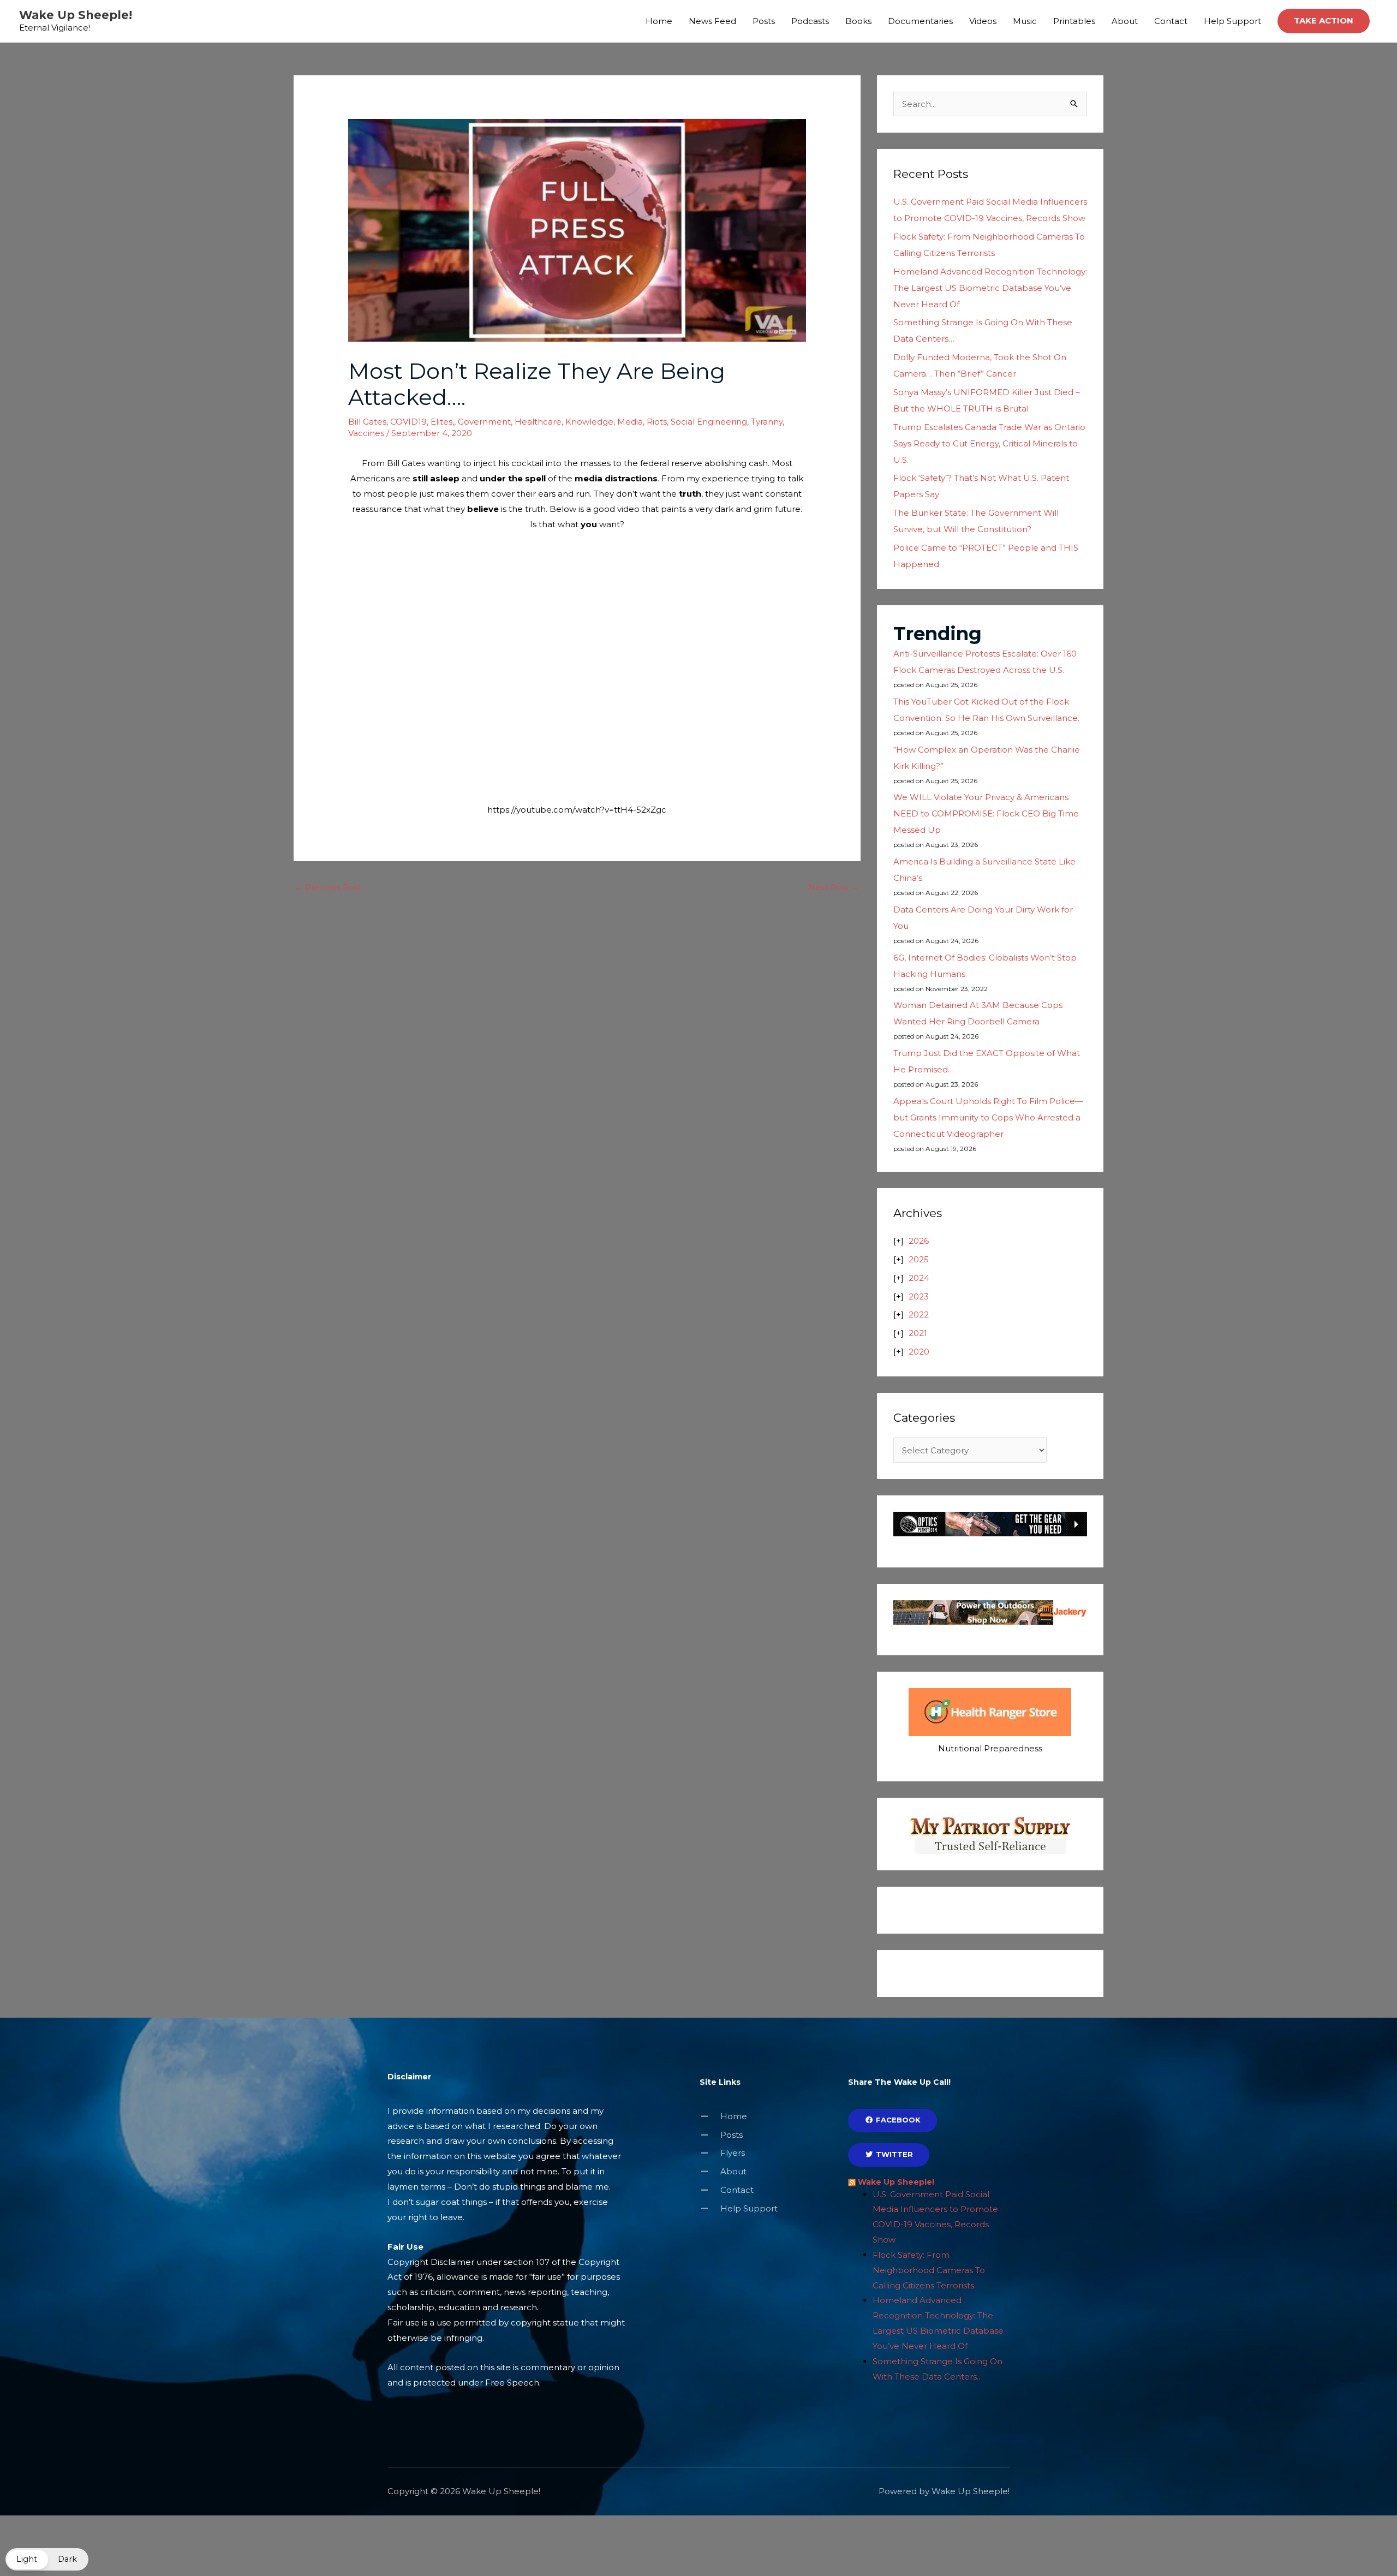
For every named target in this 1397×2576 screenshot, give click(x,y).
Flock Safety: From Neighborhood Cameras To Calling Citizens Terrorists (929, 2270)
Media (630, 422)
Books (858, 21)
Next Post (834, 887)
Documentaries (920, 21)
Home (659, 21)
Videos (983, 21)
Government (484, 422)
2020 (919, 1352)
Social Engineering (709, 422)
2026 (919, 1241)
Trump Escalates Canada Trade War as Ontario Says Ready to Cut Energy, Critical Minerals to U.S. (989, 443)
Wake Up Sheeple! (76, 15)
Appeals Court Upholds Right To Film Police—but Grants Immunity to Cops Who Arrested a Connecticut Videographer (988, 1117)
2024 (919, 1278)
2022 (919, 1314)
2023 (919, 1296)
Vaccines (366, 433)
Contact (1171, 21)
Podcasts (810, 21)
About (1125, 21)
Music (1025, 21)
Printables (1074, 21)
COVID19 (408, 422)
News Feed (712, 21)
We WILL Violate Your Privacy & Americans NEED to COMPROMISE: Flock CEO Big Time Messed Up (986, 813)
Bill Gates (367, 422)
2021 (918, 1333)
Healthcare (538, 422)
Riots (657, 422)
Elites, (442, 422)
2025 (919, 1259)
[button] (1324, 21)
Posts (764, 21)
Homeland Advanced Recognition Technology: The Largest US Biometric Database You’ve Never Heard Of (990, 288)
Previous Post (328, 887)
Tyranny (767, 422)
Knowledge (589, 422)
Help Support (1232, 21)
